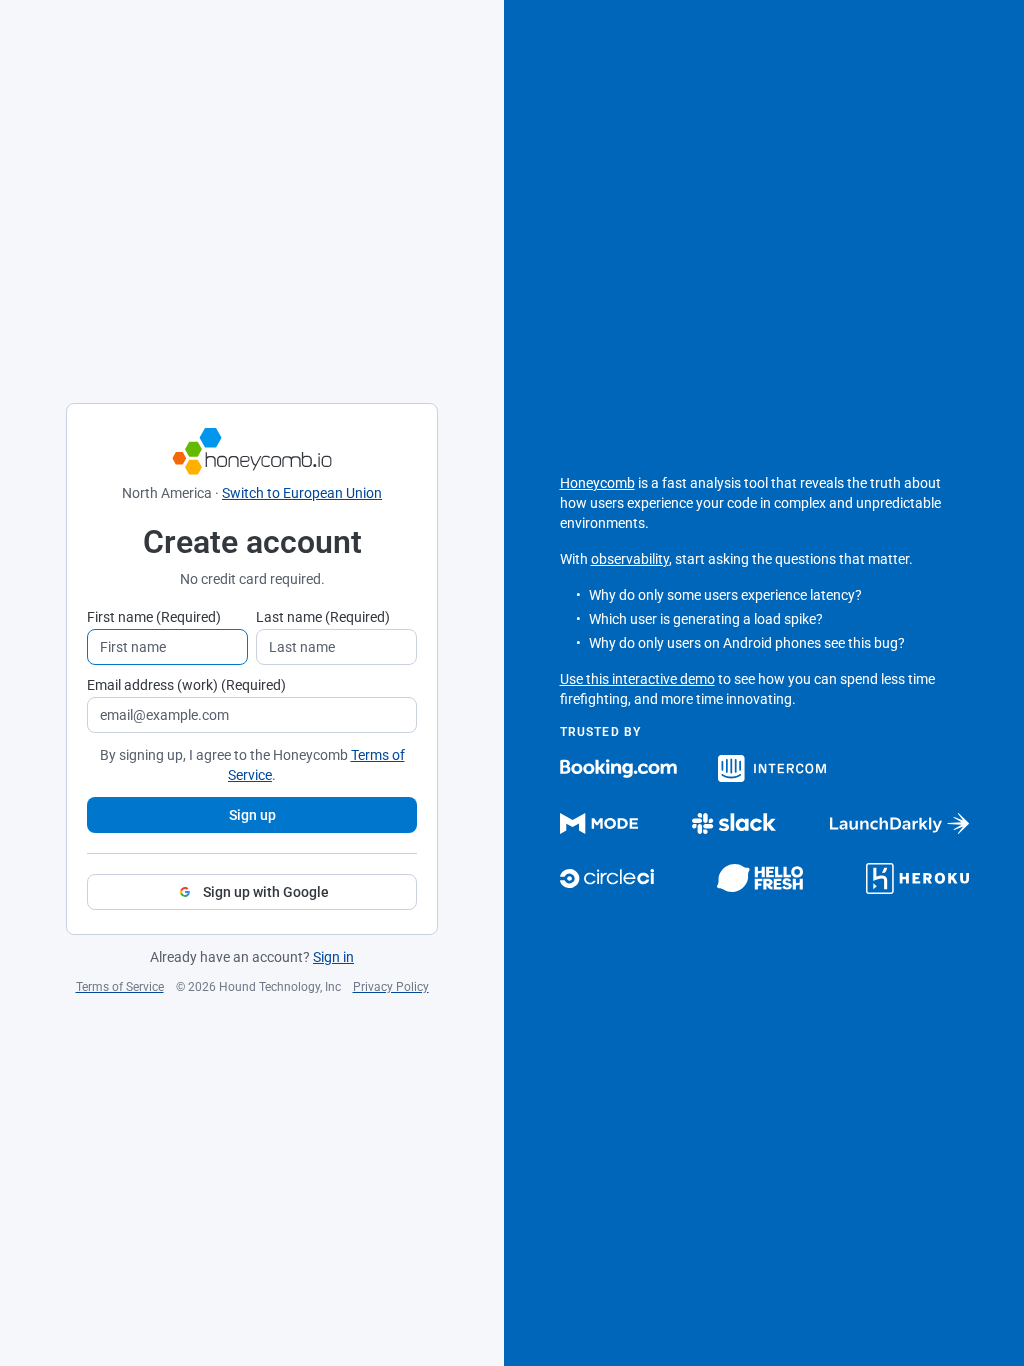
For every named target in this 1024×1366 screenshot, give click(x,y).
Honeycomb (597, 483)
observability (630, 559)
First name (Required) (154, 617)
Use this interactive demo (637, 679)
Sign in (333, 957)
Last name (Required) (323, 617)
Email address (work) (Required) (186, 685)
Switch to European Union (302, 493)
